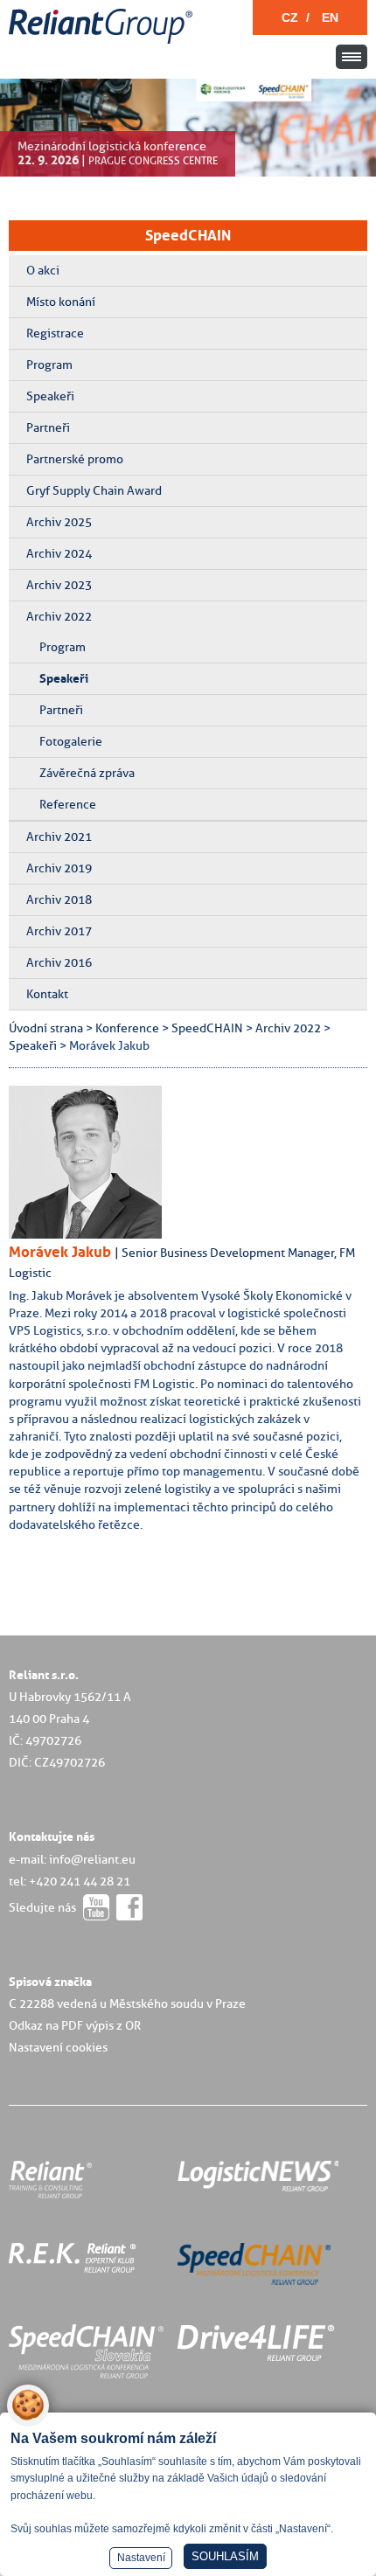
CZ (290, 17)
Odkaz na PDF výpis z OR (75, 2025)
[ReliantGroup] (103, 44)
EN (330, 17)
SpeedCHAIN (188, 235)
